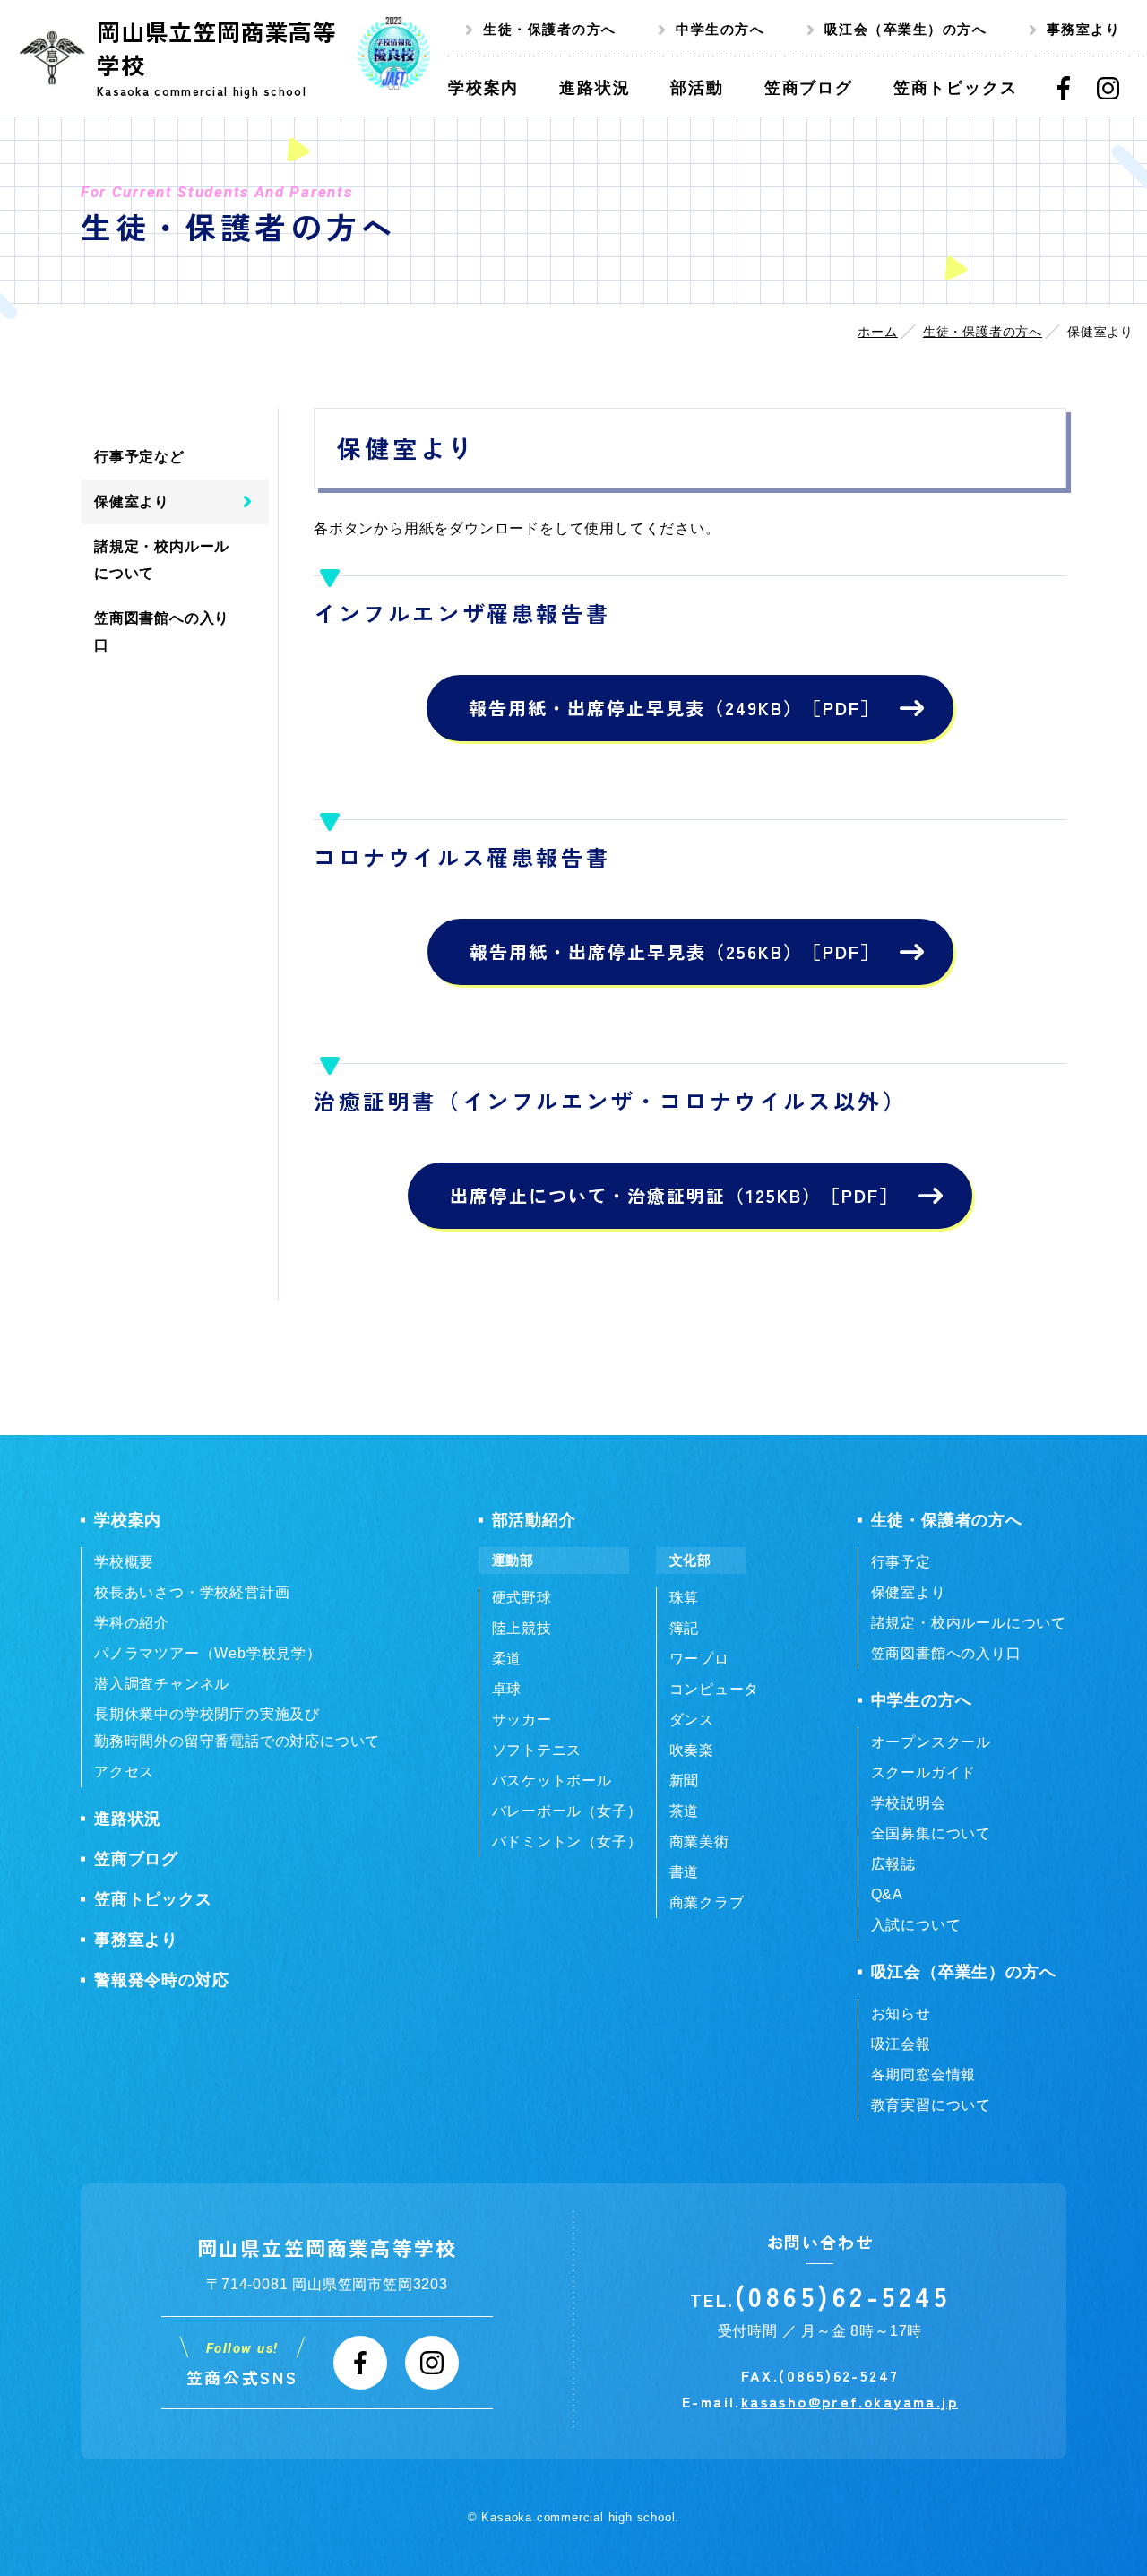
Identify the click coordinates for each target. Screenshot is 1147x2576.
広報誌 (893, 1864)
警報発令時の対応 (161, 1980)
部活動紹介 (534, 1520)
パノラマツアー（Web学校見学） (208, 1653)
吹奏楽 (692, 1750)
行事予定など (139, 457)
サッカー (522, 1720)
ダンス (692, 1720)
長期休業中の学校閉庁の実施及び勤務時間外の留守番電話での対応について (237, 1728)
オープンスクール (931, 1742)
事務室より (1084, 29)
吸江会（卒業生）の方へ (906, 29)
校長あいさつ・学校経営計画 (192, 1592)
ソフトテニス (537, 1750)
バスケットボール (552, 1781)
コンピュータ (715, 1689)
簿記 (685, 1628)
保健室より (132, 501)
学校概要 (124, 1562)
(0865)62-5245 (843, 2295)
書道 (685, 1872)
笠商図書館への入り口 (162, 631)
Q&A (887, 1894)
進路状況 (128, 1819)
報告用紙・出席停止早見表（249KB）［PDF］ (674, 708)
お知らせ (901, 2014)
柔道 (507, 1659)
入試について (916, 1925)
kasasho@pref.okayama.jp (849, 2401)
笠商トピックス (153, 1899)
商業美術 (699, 1841)
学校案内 (128, 1520)
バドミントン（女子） (567, 1841)
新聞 (685, 1781)
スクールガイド (924, 1772)
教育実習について (931, 2105)
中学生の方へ (720, 29)
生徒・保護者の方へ (550, 29)
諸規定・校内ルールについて (162, 560)
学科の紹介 (132, 1623)
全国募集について (931, 1833)
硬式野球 (522, 1598)
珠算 (685, 1598)
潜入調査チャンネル (162, 1684)
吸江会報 (901, 2044)
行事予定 (901, 1562)
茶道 (685, 1811)
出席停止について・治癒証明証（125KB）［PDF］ (674, 1195)
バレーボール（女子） (567, 1811)
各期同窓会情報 (924, 2075)
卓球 (507, 1689)
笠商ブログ (136, 1859)
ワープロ (699, 1659)
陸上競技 (522, 1628)
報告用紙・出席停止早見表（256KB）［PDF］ (675, 951)
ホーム (877, 332)
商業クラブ (707, 1902)
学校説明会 (909, 1803)
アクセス (124, 1772)
